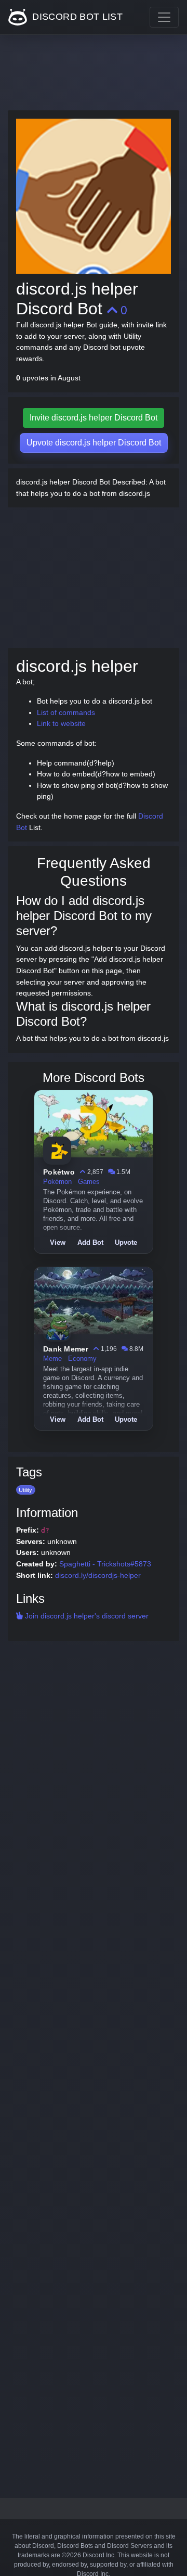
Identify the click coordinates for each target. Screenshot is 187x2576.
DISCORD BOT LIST (76, 17)
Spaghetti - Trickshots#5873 (105, 1564)
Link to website (61, 723)
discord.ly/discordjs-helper (98, 1575)
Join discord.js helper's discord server (86, 1616)
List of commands (66, 712)
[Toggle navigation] (164, 17)
